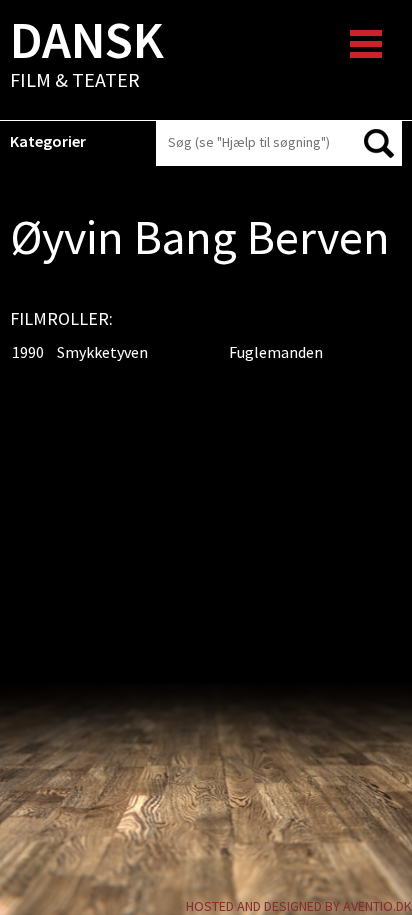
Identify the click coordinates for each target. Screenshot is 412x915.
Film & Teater (87, 56)
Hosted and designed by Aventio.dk (299, 906)
